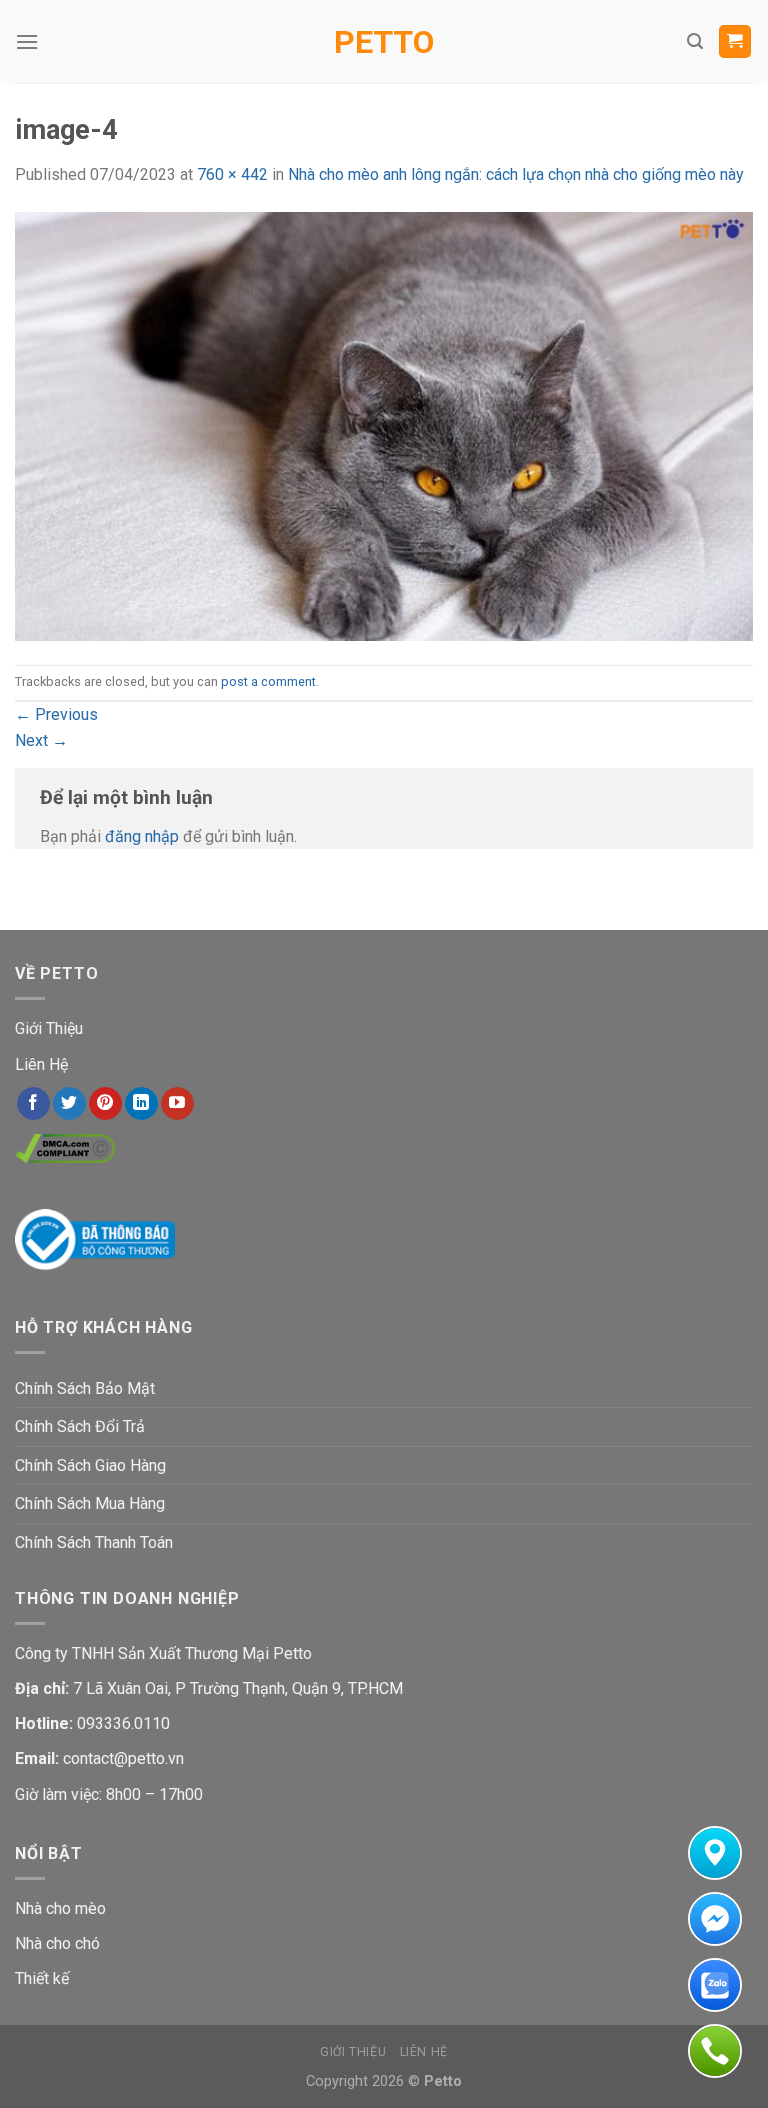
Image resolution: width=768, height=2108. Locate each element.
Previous (56, 714)
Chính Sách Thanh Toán (94, 1542)
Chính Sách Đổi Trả (80, 1426)
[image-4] (384, 424)
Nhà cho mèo (60, 1908)
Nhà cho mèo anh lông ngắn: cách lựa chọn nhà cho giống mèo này (516, 174)
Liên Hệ (41, 1064)
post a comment (268, 681)
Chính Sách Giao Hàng (90, 1465)
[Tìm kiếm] (695, 41)
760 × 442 (232, 174)
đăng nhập (142, 836)
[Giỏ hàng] (735, 41)
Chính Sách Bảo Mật (85, 1388)
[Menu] (27, 41)
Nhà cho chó (57, 1943)
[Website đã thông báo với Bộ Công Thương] (95, 1238)
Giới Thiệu (49, 1028)
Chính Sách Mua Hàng (90, 1503)
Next (41, 740)
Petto (384, 42)
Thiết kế (42, 1978)
